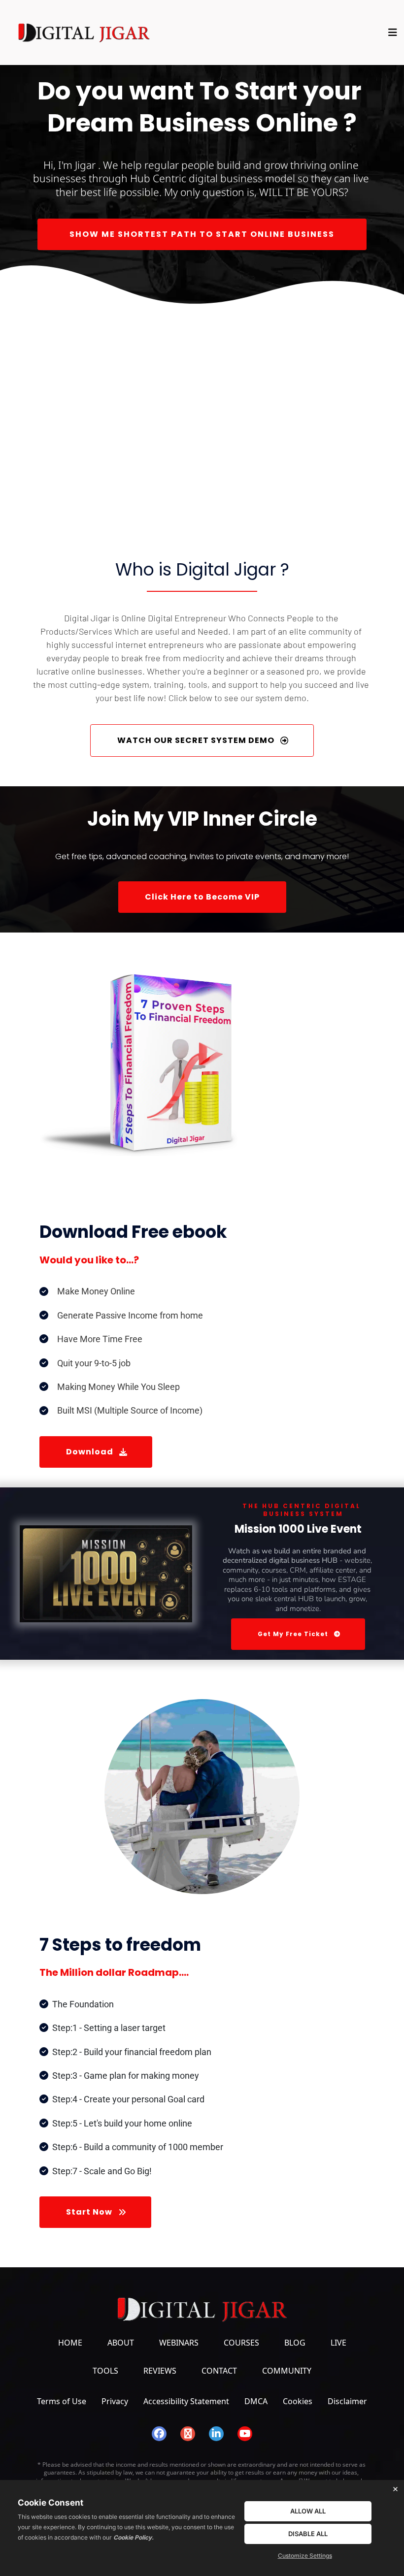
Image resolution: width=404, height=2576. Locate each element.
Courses (241, 2343)
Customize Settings (305, 2556)
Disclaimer (347, 2401)
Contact (219, 2371)
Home (70, 2343)
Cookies (298, 2401)
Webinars (179, 2343)
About (121, 2343)
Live (338, 2343)
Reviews (160, 2371)
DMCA (256, 2401)
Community (287, 2371)
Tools (105, 2371)
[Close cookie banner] (395, 2489)
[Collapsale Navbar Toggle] (394, 32)
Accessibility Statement (186, 2401)
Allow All (308, 2511)
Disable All (308, 2534)
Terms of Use (62, 2401)
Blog (295, 2343)
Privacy (115, 2401)
